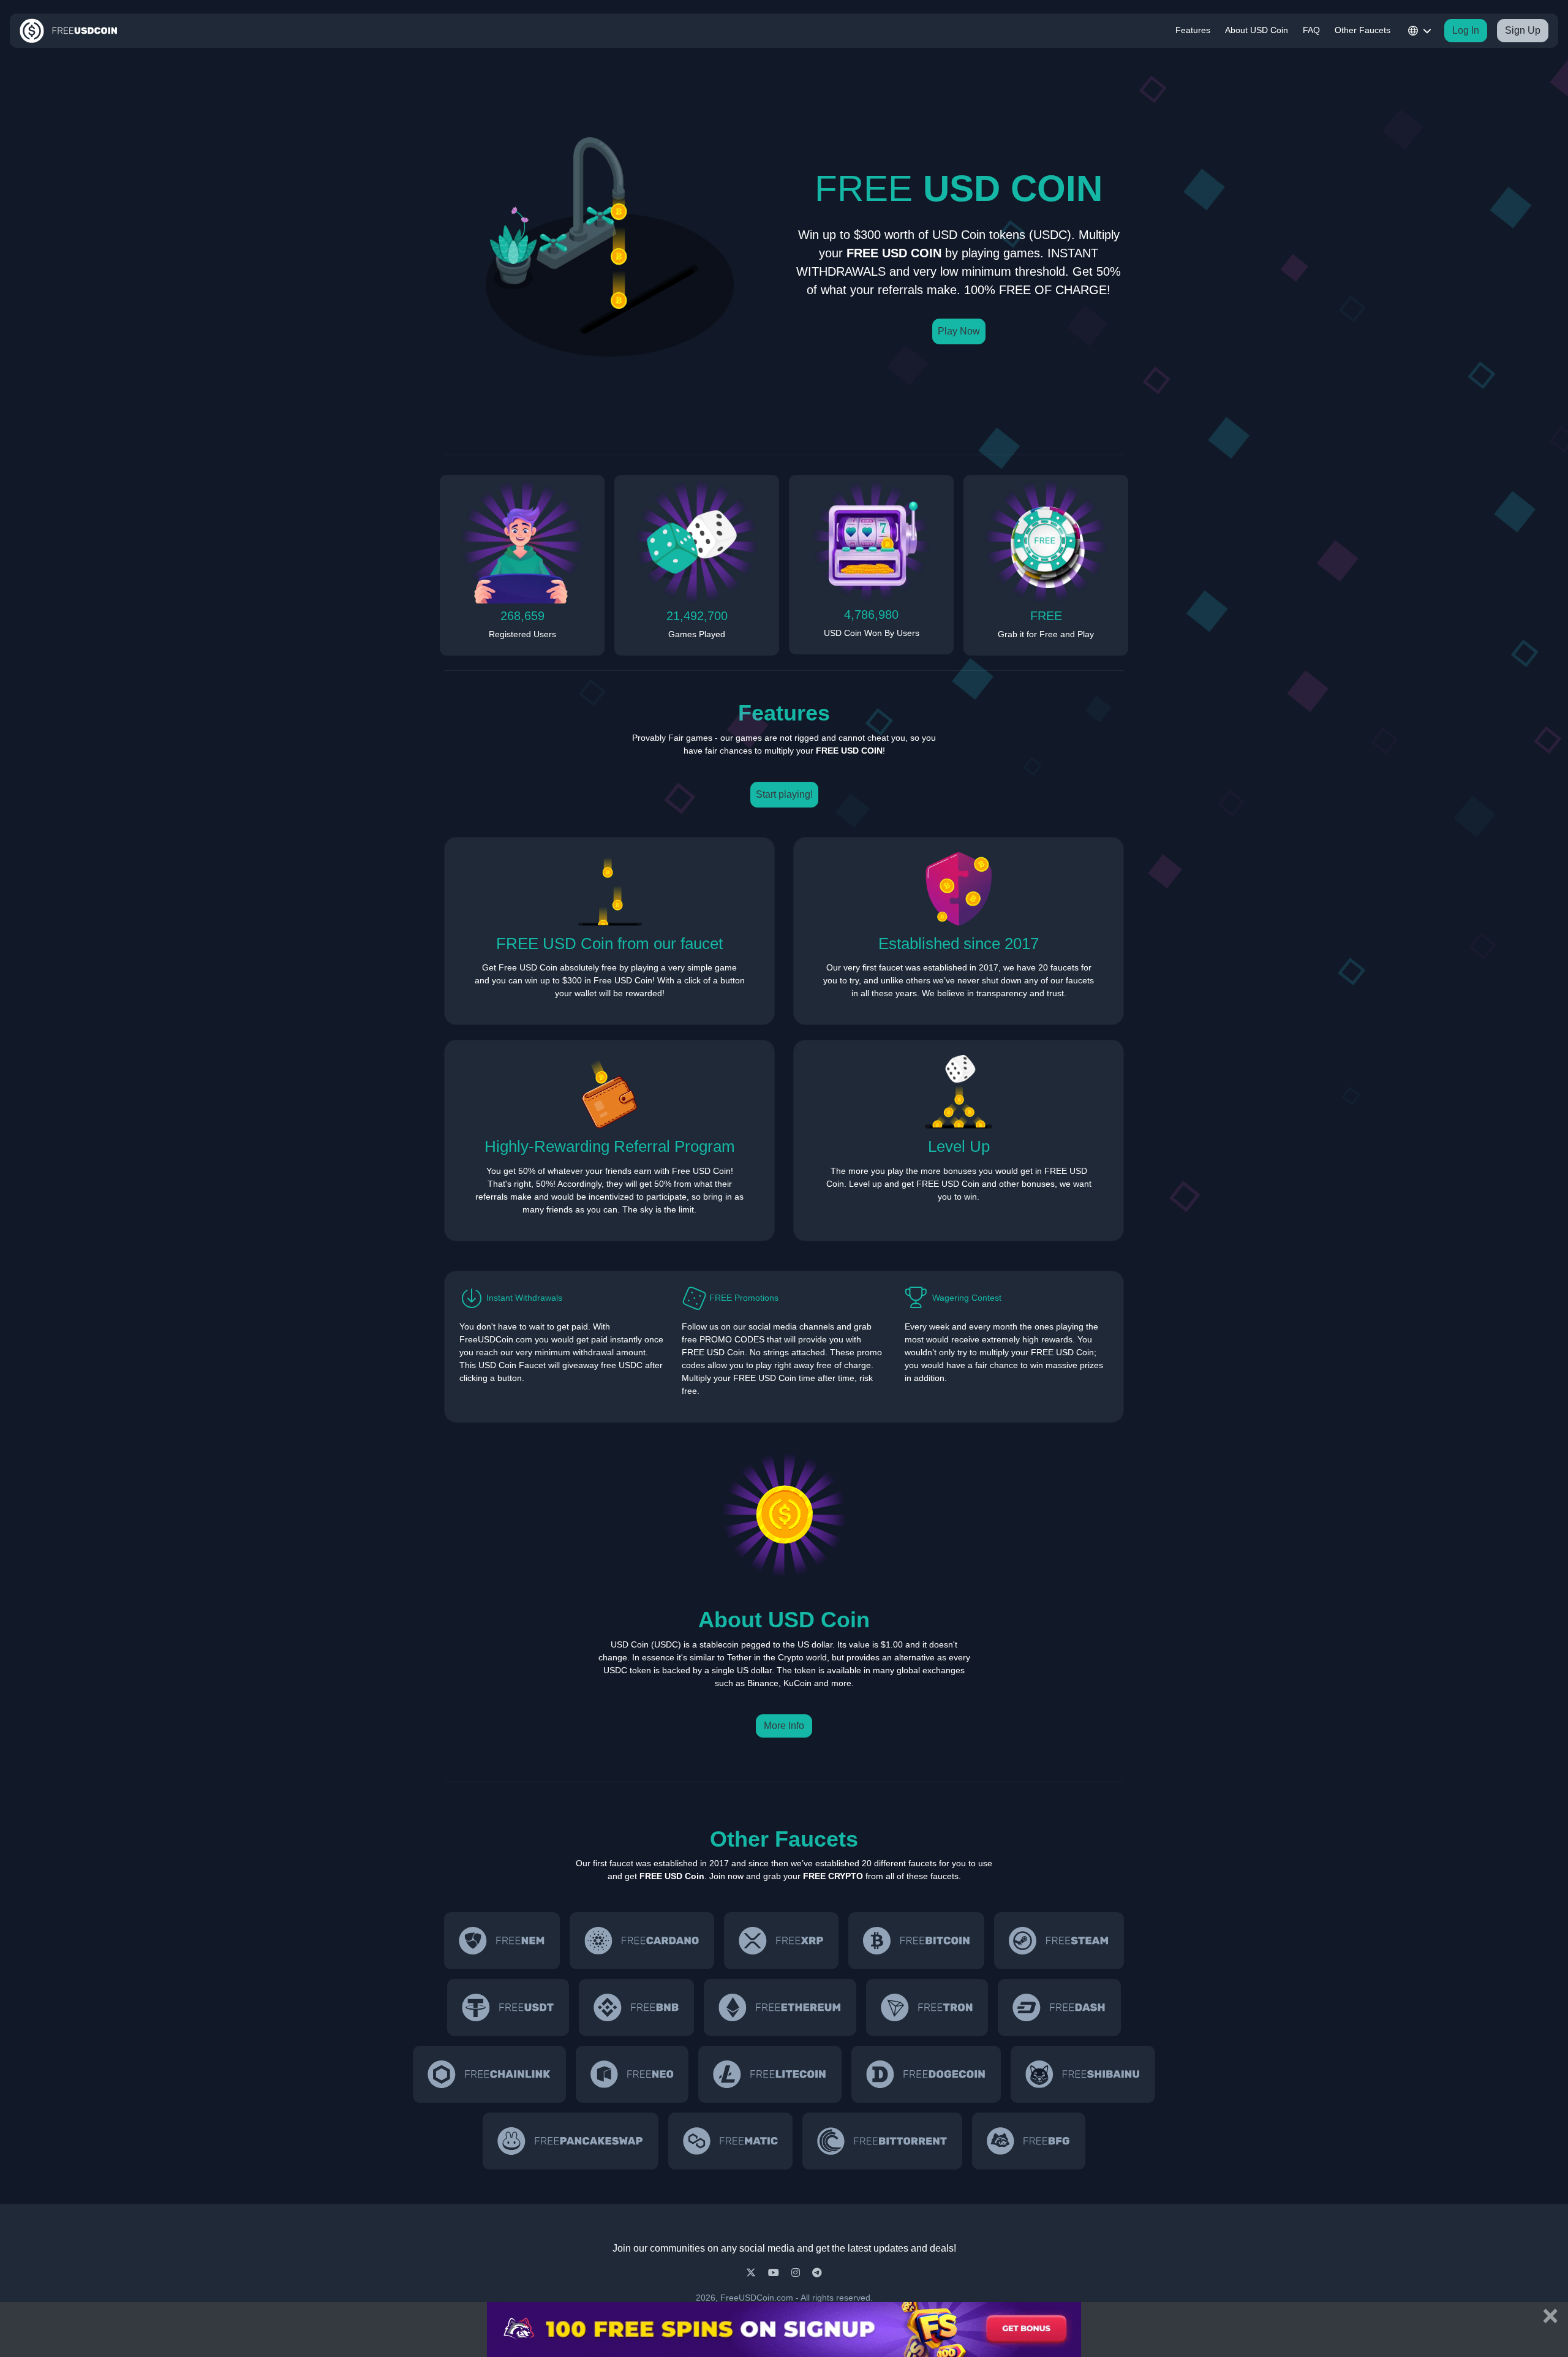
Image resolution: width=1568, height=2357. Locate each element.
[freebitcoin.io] (916, 1941)
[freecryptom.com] (489, 2074)
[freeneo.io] (632, 2074)
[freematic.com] (731, 2141)
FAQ (1311, 30)
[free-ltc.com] (770, 2074)
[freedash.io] (1059, 2007)
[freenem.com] (502, 1941)
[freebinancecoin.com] (636, 2007)
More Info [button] (784, 1726)
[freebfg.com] (1028, 2141)
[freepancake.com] (570, 2141)
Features (1193, 30)
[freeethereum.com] (780, 2007)
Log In (1466, 30)
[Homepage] (69, 31)
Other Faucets (1363, 30)
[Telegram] (817, 2273)
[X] (752, 2273)
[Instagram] (797, 2273)
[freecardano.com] (642, 1941)
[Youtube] (775, 2273)
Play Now (959, 331)
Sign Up (1523, 30)
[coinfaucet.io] (781, 1941)
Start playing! (784, 794)
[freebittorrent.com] (882, 2141)
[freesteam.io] (1059, 1941)
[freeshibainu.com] (1083, 2074)
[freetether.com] (508, 2007)
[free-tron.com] (927, 2007)
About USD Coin (1257, 30)
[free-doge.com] (926, 2074)
